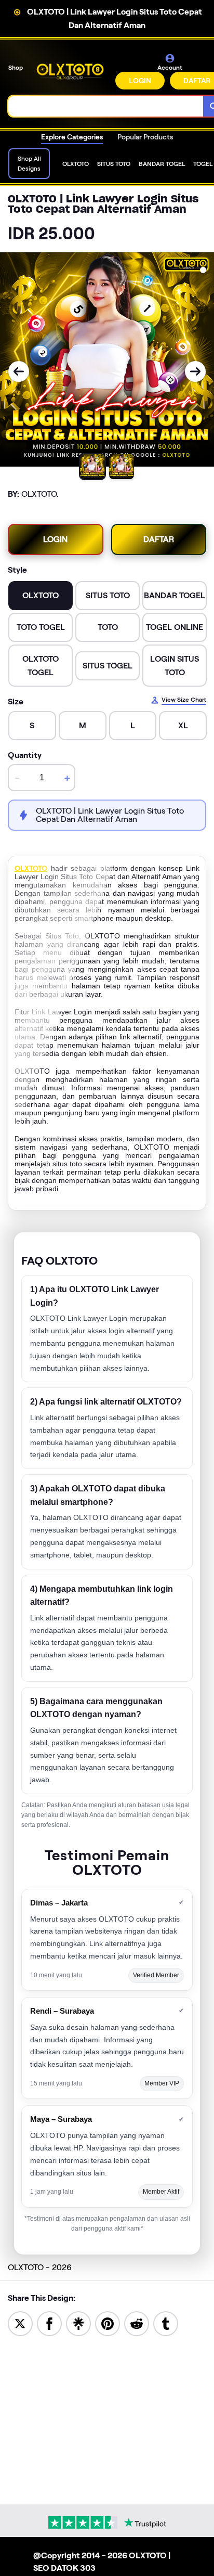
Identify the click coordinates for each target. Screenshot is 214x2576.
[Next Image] (195, 371)
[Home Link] (70, 72)
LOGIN (140, 81)
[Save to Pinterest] (108, 2323)
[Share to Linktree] (78, 2323)
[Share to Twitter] (20, 2323)
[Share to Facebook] (49, 2323)
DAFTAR (159, 539)
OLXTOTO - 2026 (40, 2267)
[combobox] (106, 106)
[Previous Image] (19, 371)
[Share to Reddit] (137, 2323)
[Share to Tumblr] (166, 2323)
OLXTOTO (31, 868)
